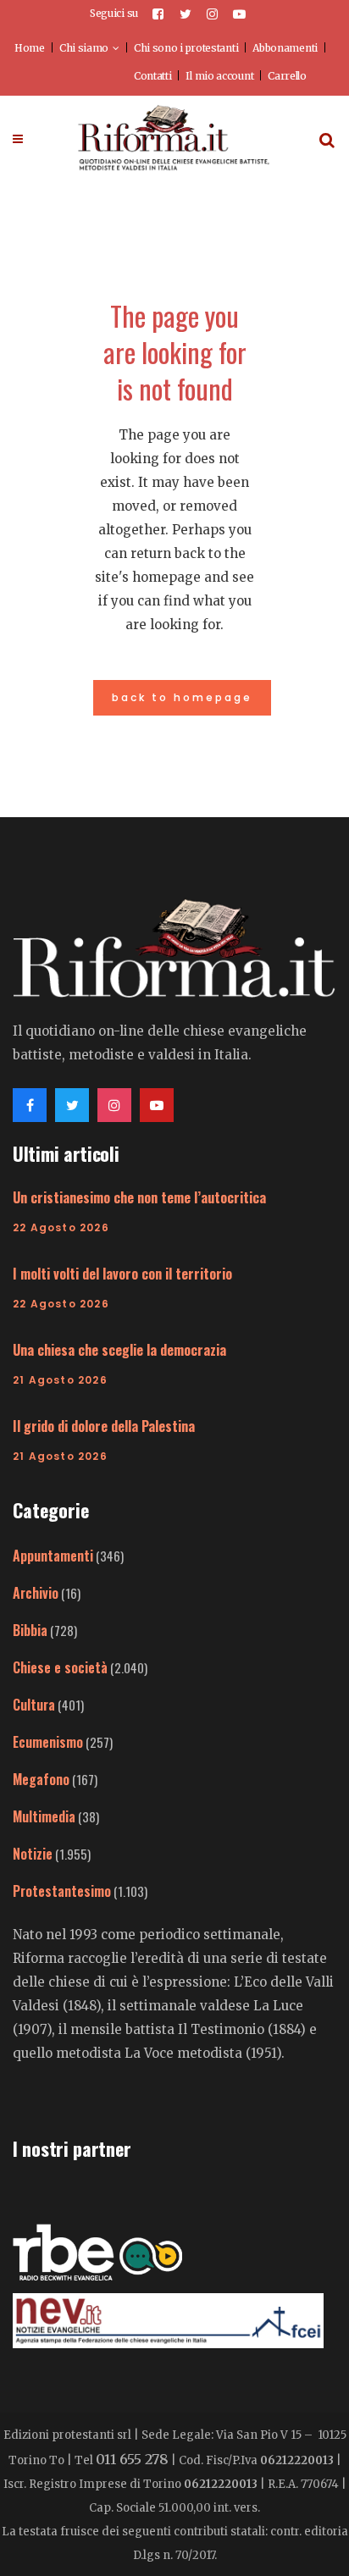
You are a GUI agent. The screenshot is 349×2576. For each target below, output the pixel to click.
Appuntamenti (53, 1556)
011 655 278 (132, 2459)
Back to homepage (182, 697)
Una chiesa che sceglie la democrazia (119, 1350)
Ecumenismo (48, 1742)
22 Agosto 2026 (61, 1227)
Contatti (153, 76)
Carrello (287, 76)
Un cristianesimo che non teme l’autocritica (139, 1197)
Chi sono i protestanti (186, 48)
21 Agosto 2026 (60, 1380)
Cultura (34, 1705)
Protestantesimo (62, 1891)
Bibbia (30, 1630)
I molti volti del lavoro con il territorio (122, 1274)
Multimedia (44, 1816)
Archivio (36, 1593)
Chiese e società (60, 1667)
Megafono (41, 1779)
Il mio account (219, 76)
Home (30, 48)
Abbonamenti (285, 48)
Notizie (33, 1854)
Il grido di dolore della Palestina (104, 1426)
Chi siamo (84, 48)
